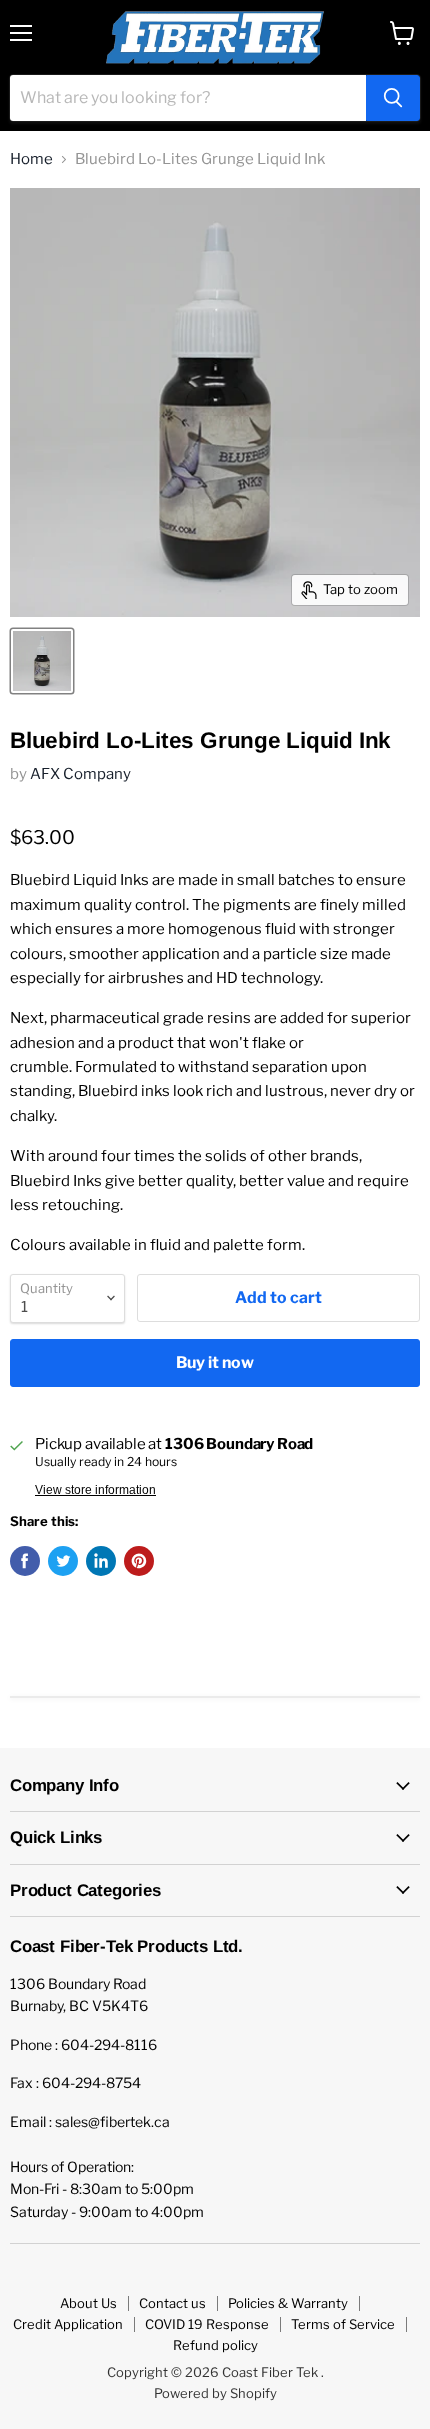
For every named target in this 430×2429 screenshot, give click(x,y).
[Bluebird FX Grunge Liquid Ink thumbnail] (42, 661)
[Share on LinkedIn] (101, 1561)
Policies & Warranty (288, 2303)
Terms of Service (343, 2324)
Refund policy (215, 2345)
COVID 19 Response (207, 2324)
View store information (95, 1490)
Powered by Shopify (215, 2393)
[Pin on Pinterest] (139, 1561)
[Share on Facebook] (25, 1561)
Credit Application (68, 2324)
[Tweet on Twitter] (63, 1561)
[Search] (393, 98)
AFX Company (80, 774)
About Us (88, 2303)
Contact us (172, 2303)
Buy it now (215, 1362)
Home (31, 159)
